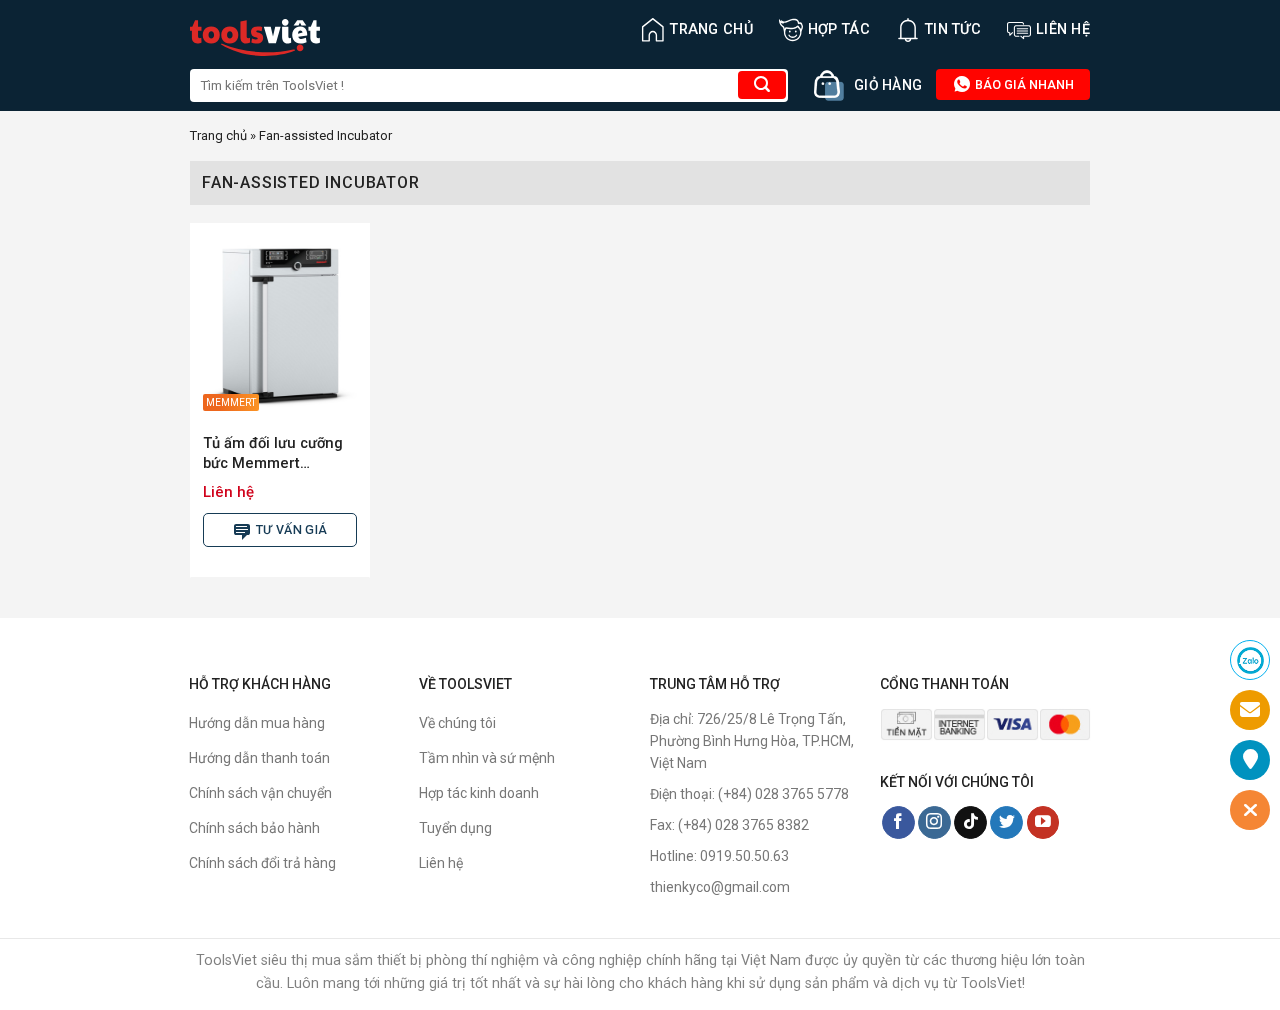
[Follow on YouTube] (1043, 823)
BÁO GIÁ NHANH (1023, 84)
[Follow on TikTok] (970, 823)
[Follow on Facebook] (898, 823)
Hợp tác (839, 29)
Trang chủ (711, 29)
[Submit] (762, 85)
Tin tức (953, 29)
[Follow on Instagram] (934, 823)
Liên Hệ (1063, 29)
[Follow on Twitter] (1006, 823)
